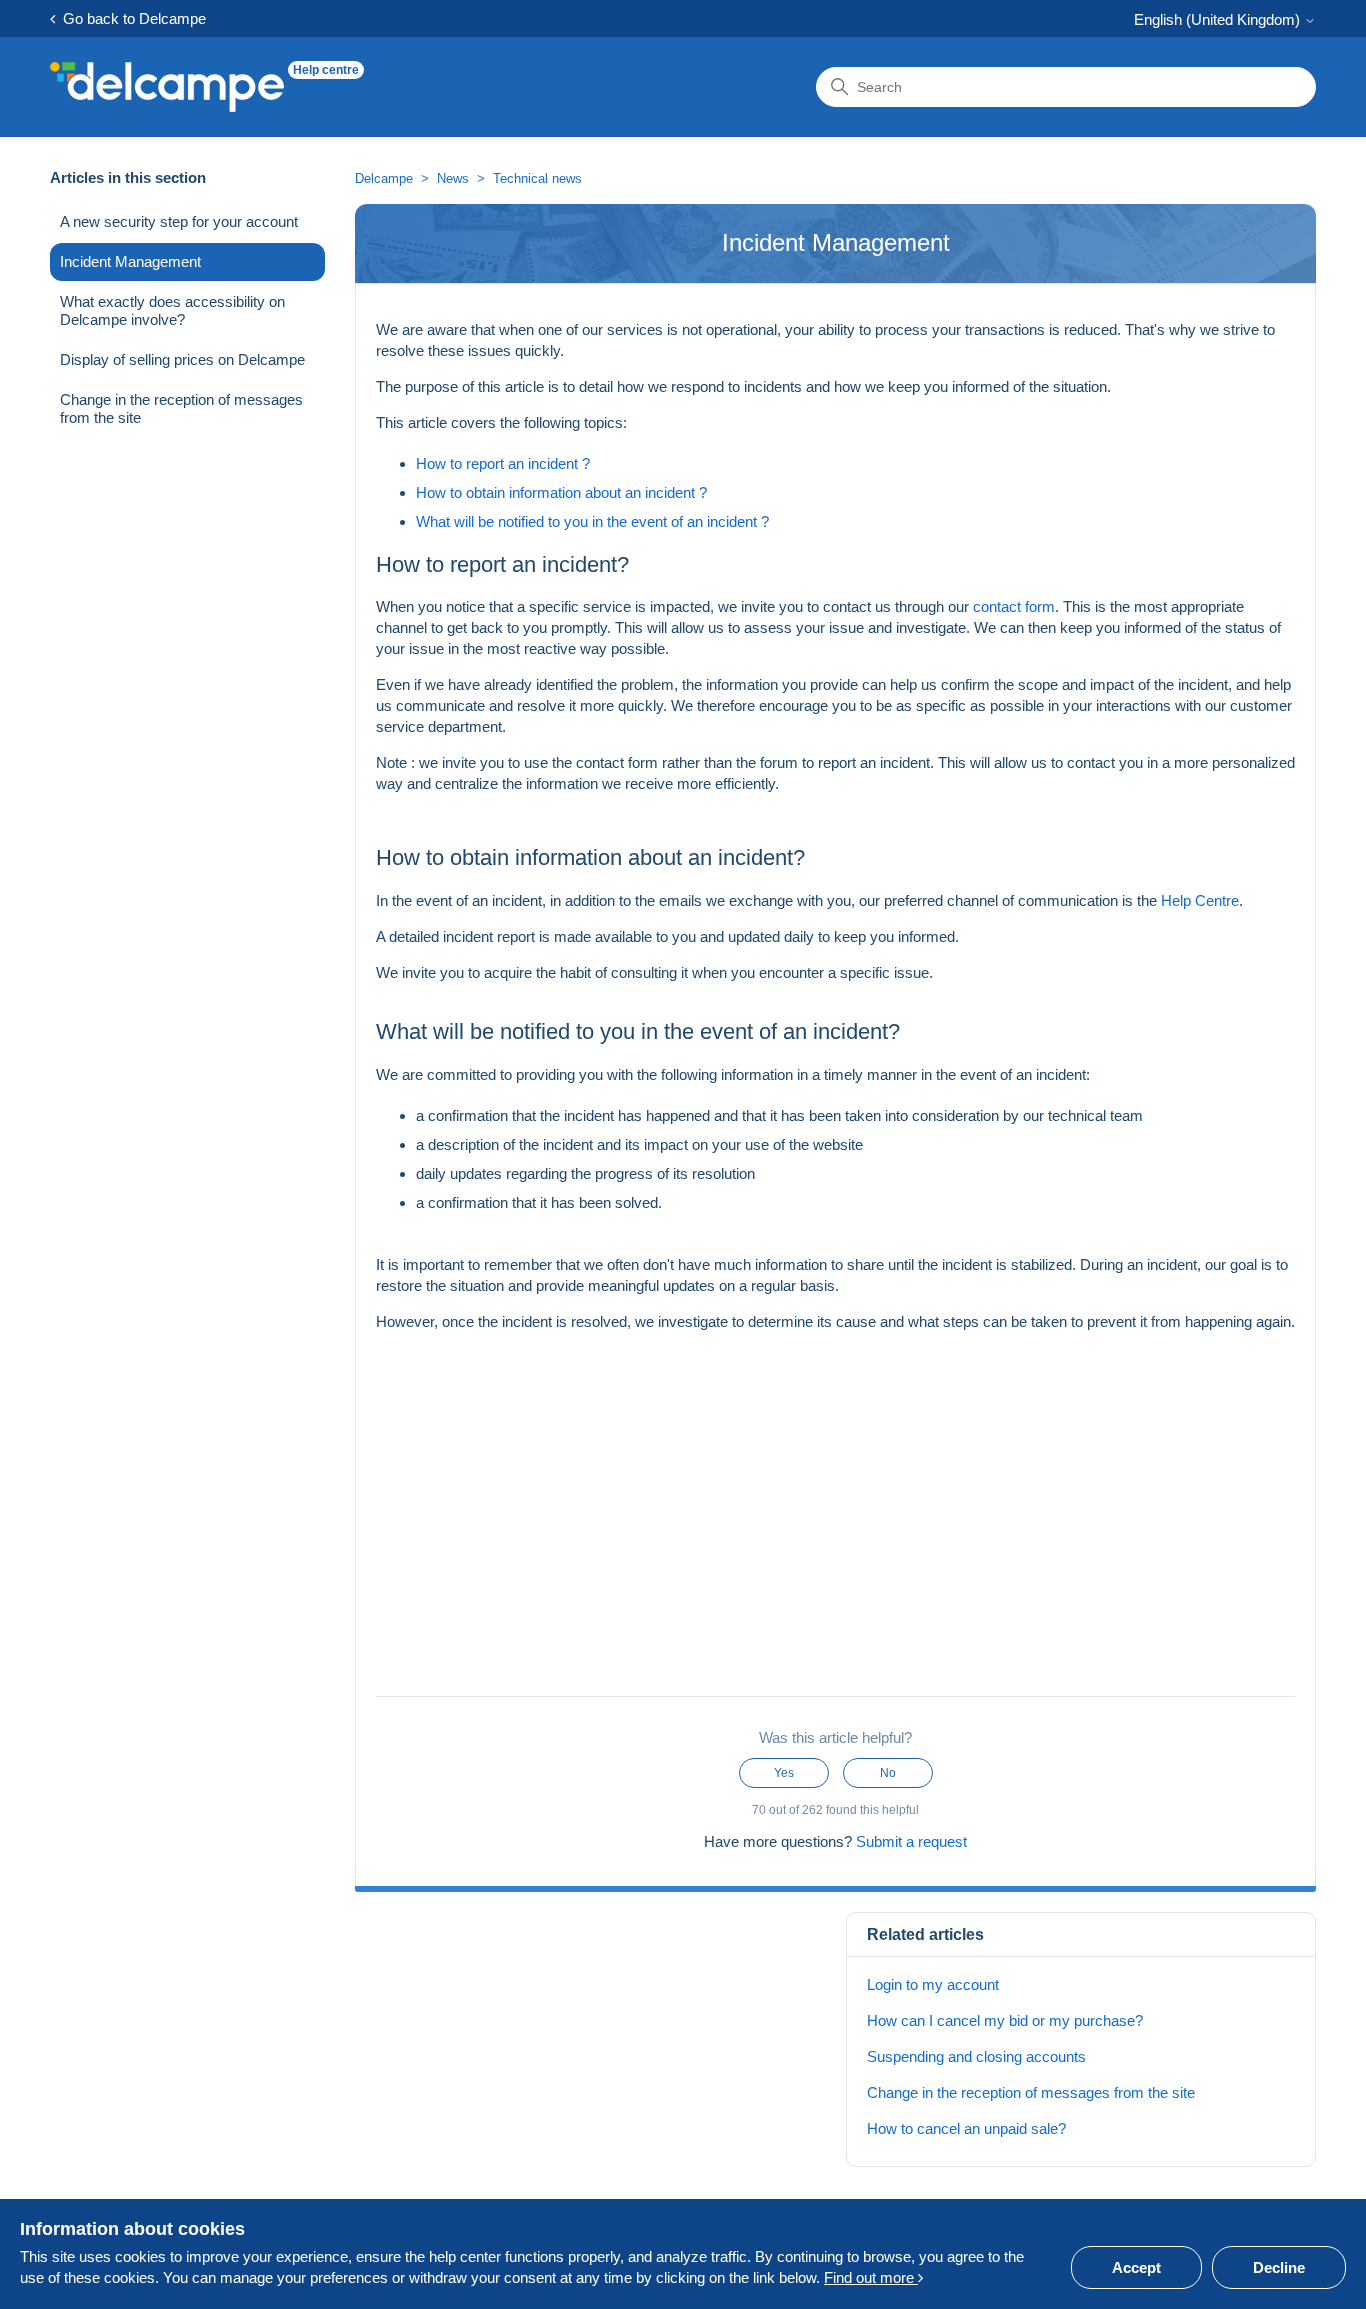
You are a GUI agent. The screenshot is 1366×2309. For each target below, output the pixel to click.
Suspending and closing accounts (976, 2056)
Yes (784, 1773)
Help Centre (1198, 900)
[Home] (167, 87)
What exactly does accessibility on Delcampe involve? (172, 310)
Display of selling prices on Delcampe (182, 359)
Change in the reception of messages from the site (181, 408)
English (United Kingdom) (1219, 19)
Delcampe (384, 178)
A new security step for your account (179, 221)
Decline (1279, 2267)
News (453, 178)
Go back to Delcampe (130, 18)
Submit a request (911, 1841)
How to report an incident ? (503, 463)
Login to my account (933, 1984)
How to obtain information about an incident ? (561, 492)
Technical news (537, 178)
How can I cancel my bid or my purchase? (1005, 2020)
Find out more (871, 2277)
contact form (1012, 606)
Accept (1136, 2267)
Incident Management (130, 261)
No (888, 1773)
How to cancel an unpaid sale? (966, 2128)
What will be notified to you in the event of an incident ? (592, 521)
